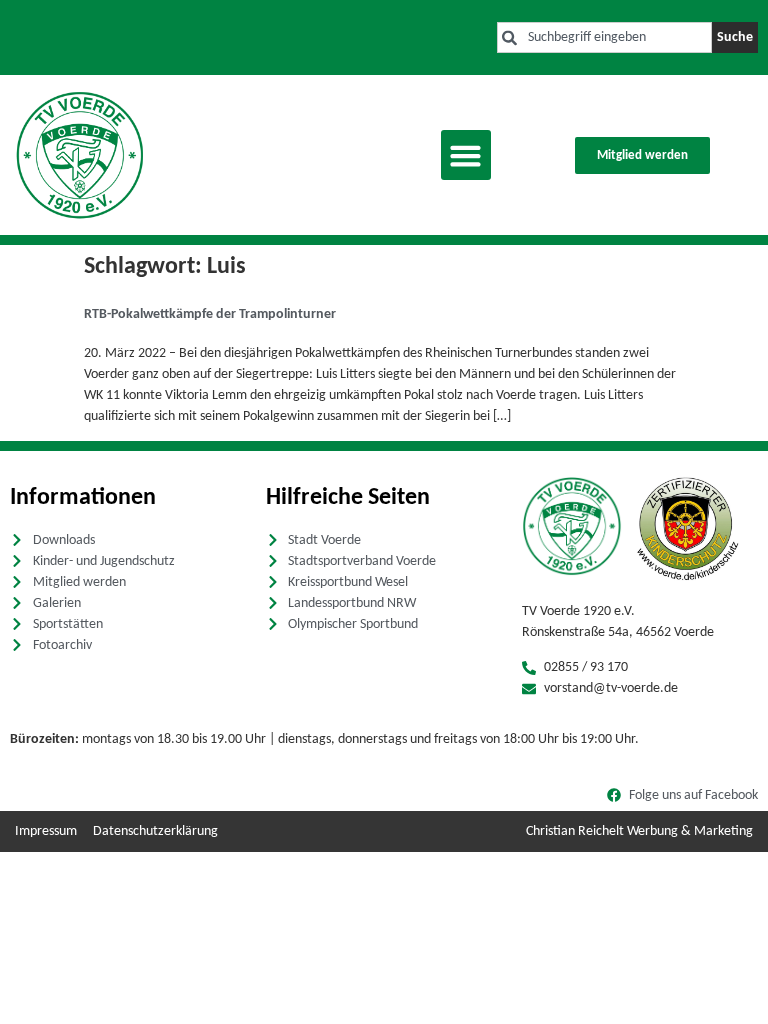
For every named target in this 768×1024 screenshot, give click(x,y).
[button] (466, 155)
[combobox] (604, 37)
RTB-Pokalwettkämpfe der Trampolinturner (210, 314)
